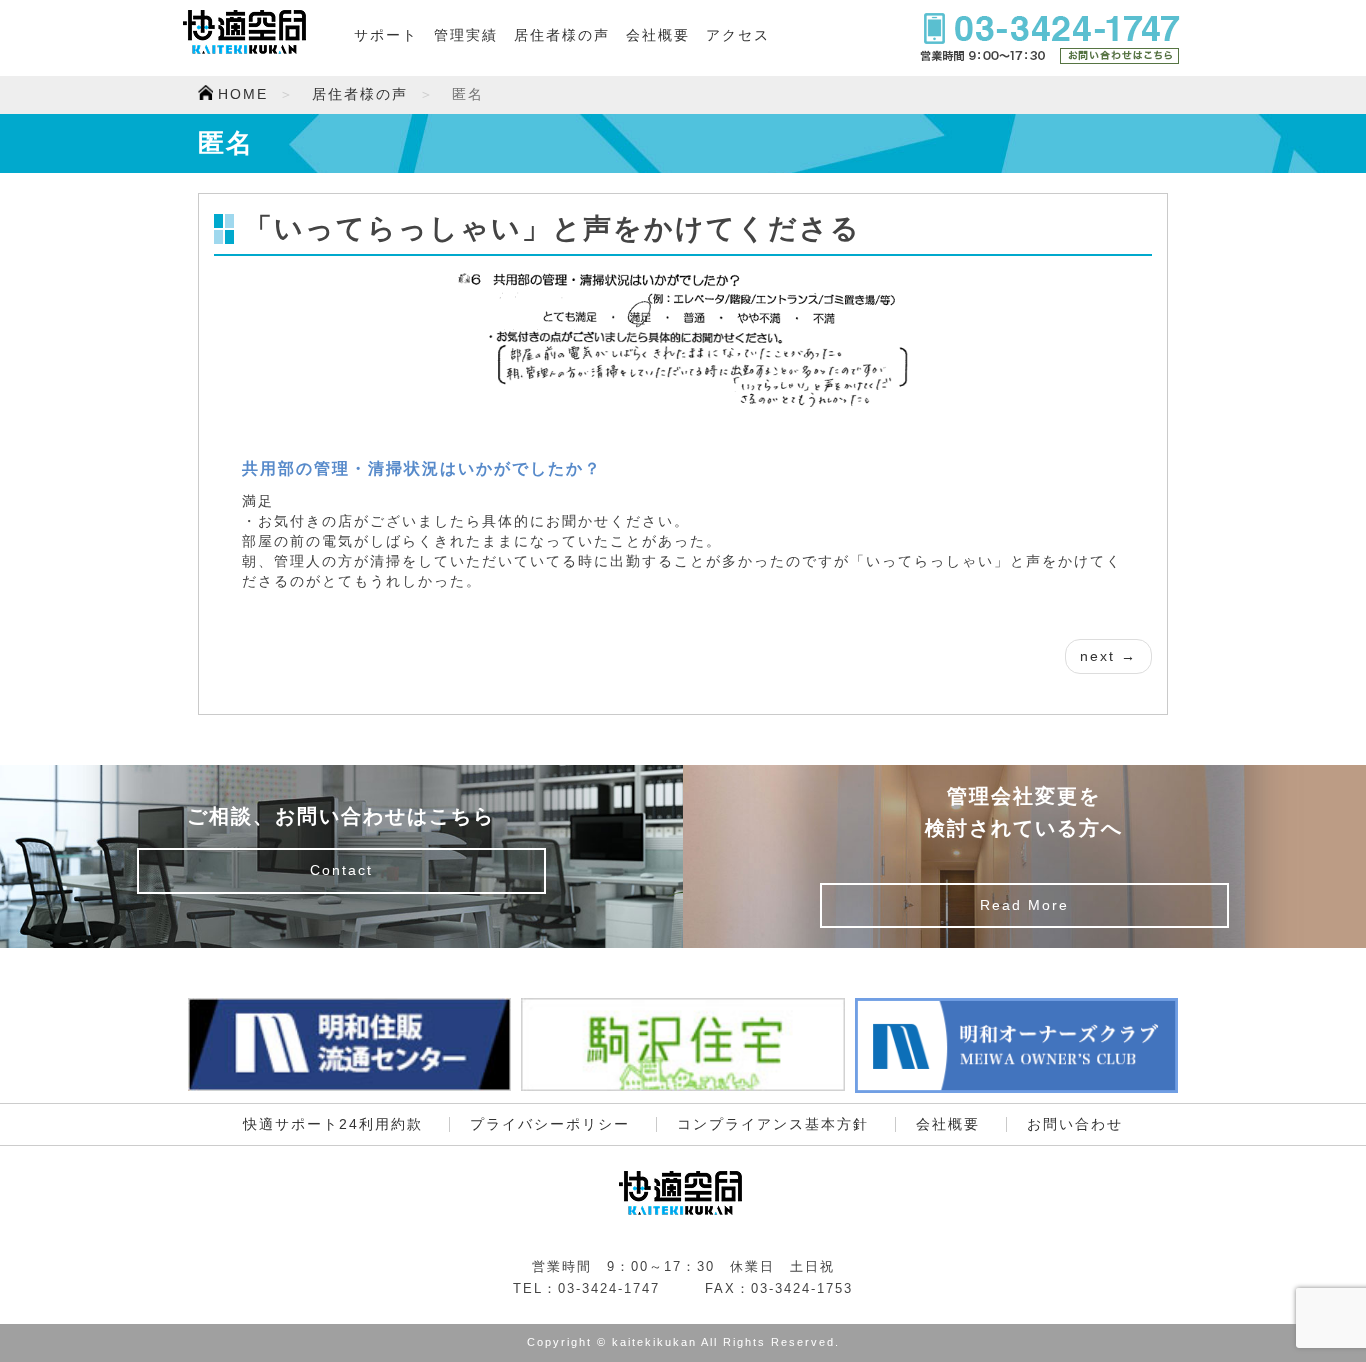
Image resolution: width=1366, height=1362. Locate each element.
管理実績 (466, 35)
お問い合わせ (1075, 1124)
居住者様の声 (562, 35)
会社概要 (658, 35)
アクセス (738, 35)
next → (1108, 656)
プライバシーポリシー (550, 1124)
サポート (386, 35)
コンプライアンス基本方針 (773, 1124)
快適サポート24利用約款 (333, 1124)
